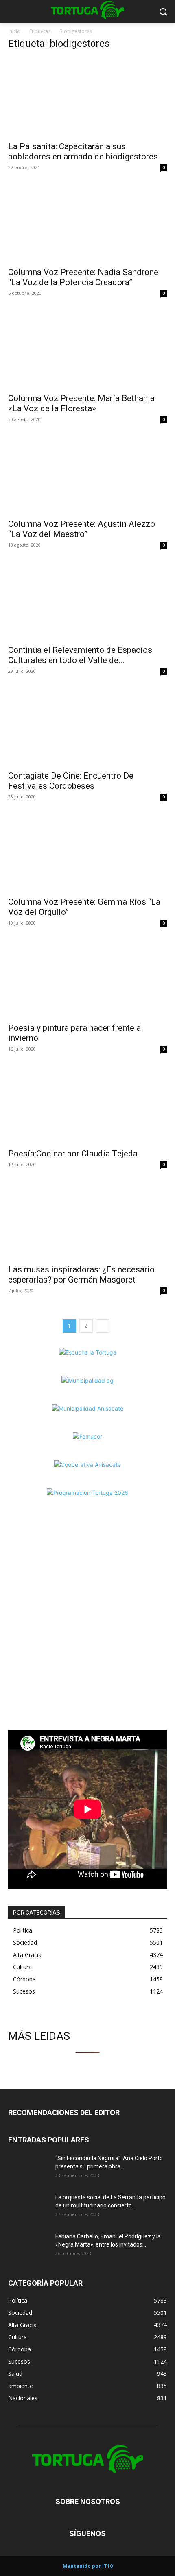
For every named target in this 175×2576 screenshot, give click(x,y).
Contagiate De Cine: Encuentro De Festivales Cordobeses (71, 781)
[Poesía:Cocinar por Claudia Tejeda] (87, 1105)
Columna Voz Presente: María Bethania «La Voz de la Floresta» (81, 403)
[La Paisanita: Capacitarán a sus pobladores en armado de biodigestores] (87, 97)
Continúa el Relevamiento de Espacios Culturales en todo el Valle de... (80, 655)
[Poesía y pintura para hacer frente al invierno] (87, 978)
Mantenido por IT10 (88, 2566)
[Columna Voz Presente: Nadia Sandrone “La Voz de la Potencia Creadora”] (87, 223)
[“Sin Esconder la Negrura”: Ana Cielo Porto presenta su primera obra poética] (28, 2168)
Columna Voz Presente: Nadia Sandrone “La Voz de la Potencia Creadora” (83, 277)
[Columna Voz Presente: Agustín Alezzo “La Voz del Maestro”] (87, 475)
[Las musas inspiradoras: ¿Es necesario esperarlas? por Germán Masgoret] (87, 1220)
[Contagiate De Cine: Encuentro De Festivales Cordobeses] (87, 727)
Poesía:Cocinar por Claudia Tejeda (73, 1154)
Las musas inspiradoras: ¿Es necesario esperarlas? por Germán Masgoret (81, 1275)
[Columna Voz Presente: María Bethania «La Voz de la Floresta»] (87, 349)
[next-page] (103, 1326)
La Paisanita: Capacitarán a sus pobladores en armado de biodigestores (83, 152)
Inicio (14, 31)
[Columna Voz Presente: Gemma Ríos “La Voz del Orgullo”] (87, 852)
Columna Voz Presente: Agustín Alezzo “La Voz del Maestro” (82, 529)
